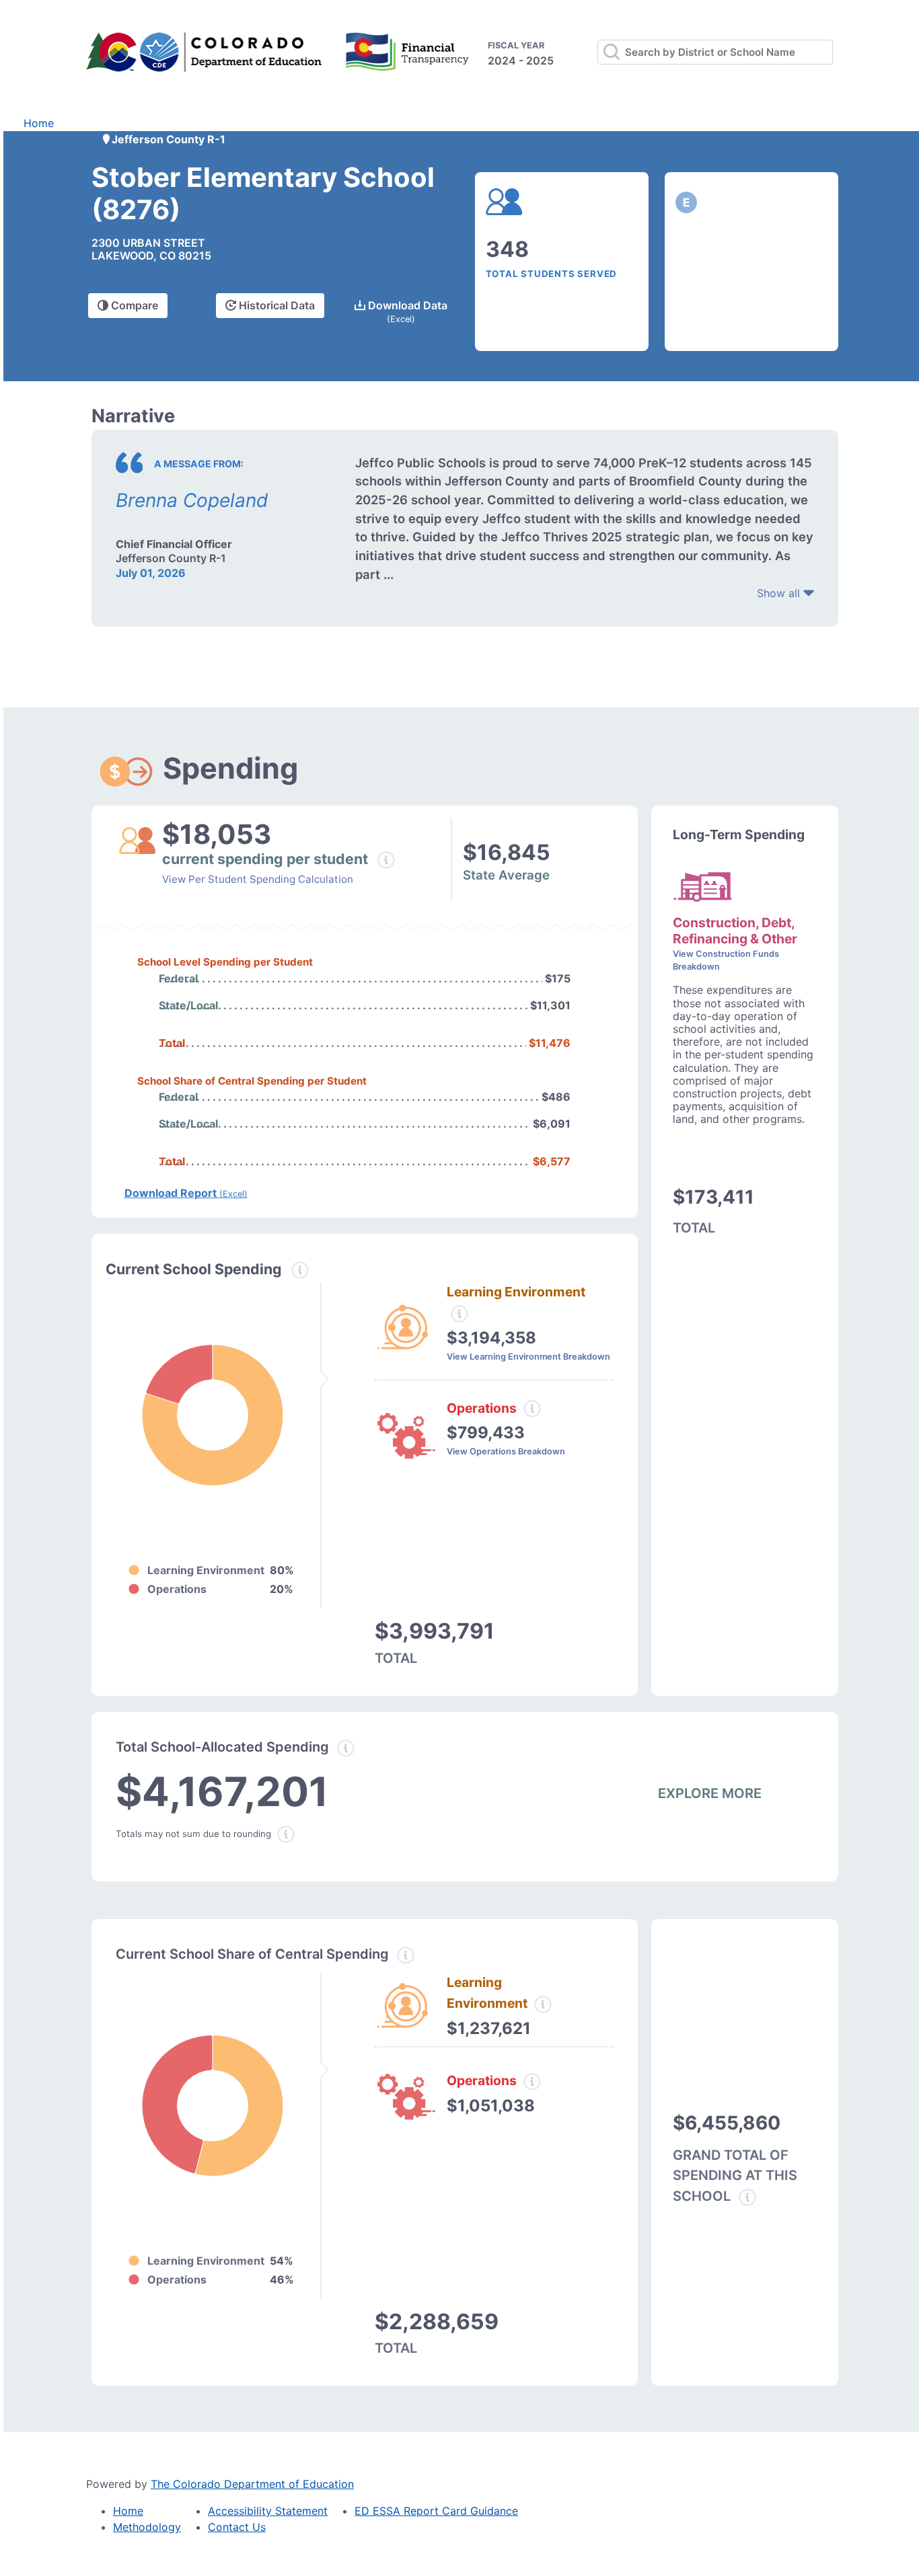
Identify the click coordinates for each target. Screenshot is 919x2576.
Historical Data (275, 305)
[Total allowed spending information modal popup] (346, 1748)
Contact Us (237, 2527)
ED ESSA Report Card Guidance (436, 2511)
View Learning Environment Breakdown (528, 1357)
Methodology (147, 2527)
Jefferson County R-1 (169, 139)
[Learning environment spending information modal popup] (459, 1314)
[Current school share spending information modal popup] (406, 1955)
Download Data (406, 311)
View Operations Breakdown (506, 1451)
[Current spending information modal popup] (300, 1270)
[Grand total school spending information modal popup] (747, 2197)
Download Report (186, 1193)
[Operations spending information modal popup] (532, 1409)
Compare (133, 305)
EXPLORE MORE (710, 1793)
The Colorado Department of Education (252, 2484)
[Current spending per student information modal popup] (387, 860)
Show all (780, 593)
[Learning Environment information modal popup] (543, 2004)
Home (39, 123)
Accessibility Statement (268, 2511)
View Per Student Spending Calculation (258, 879)
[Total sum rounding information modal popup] (286, 1834)
